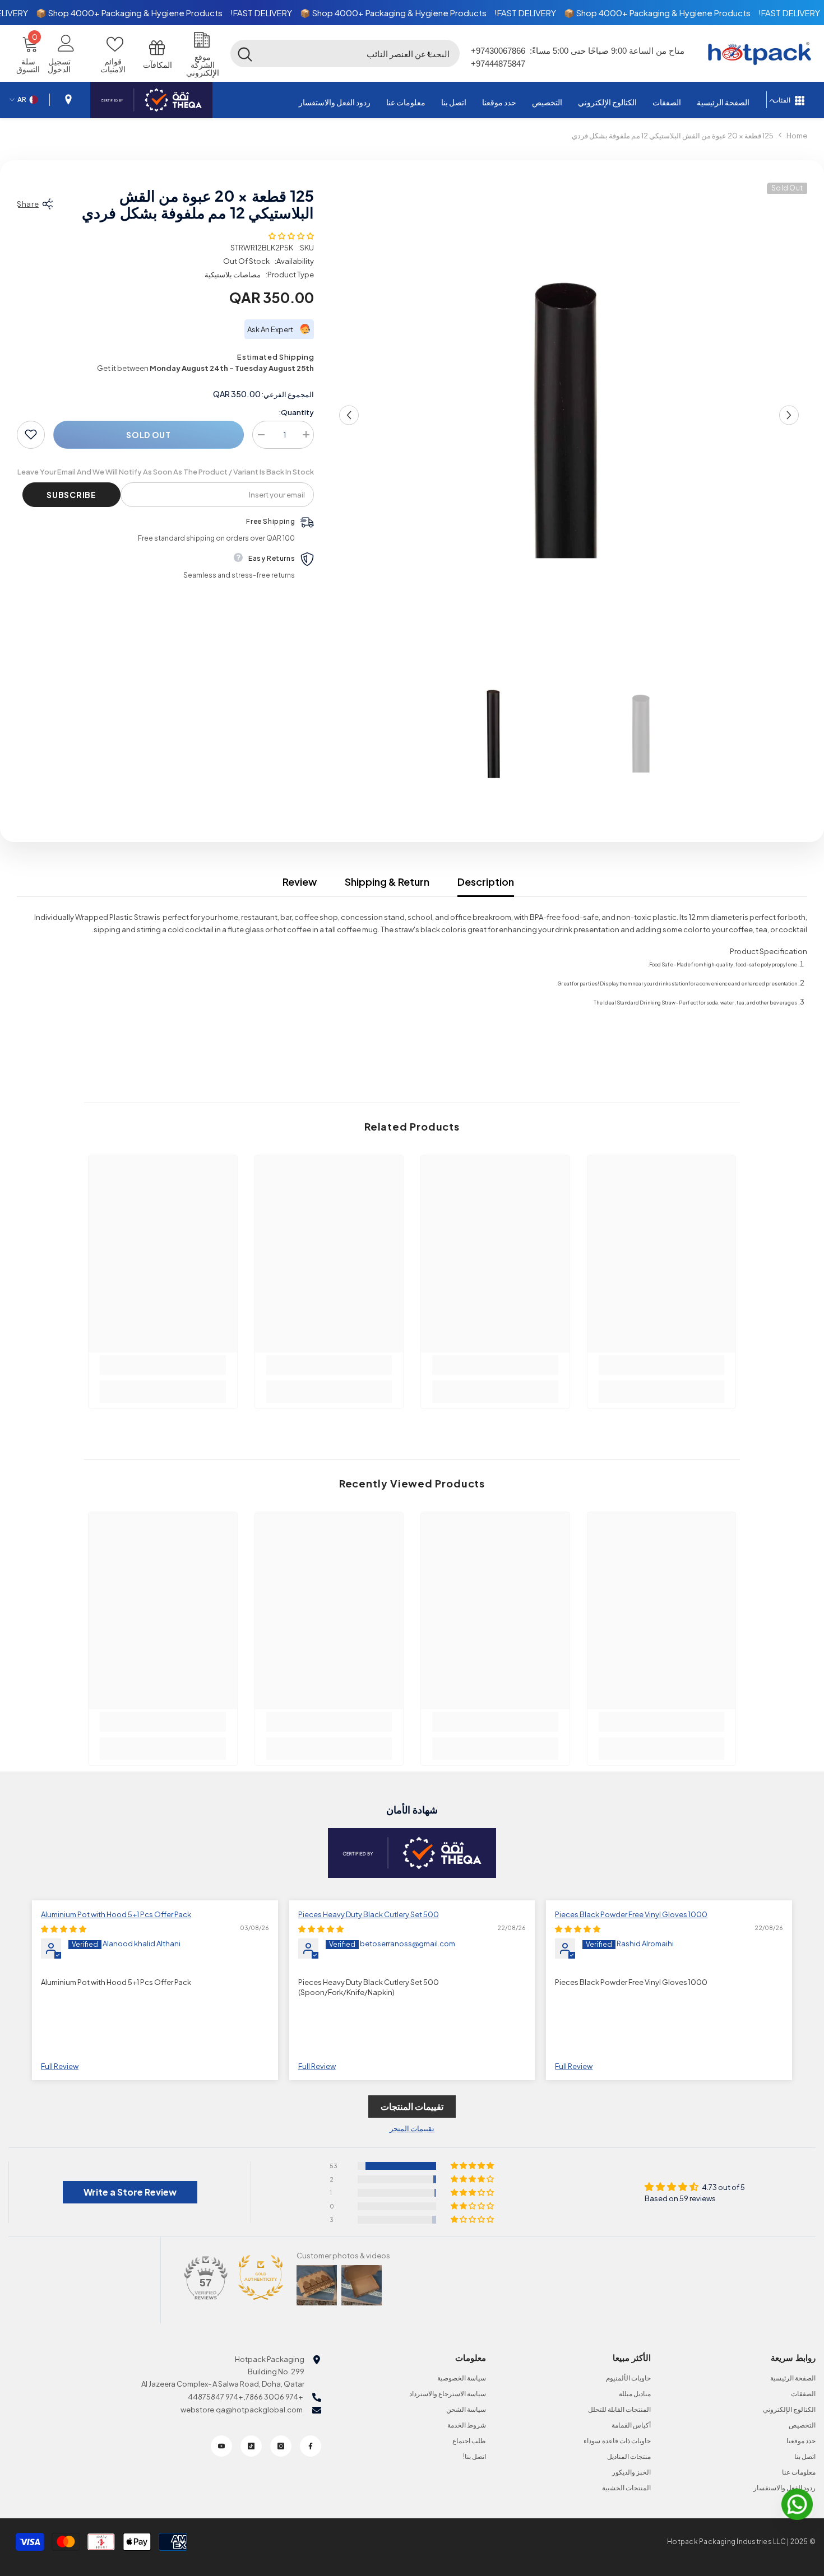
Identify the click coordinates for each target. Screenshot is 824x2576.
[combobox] (360, 53)
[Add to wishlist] (31, 434)
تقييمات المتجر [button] (412, 2128)
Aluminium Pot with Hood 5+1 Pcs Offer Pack (116, 1914)
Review (300, 882)
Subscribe (71, 494)
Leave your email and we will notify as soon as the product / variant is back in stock (166, 471)
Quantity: (296, 412)
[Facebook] (311, 2446)
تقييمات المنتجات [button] (412, 2106)
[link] (662, 1365)
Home (797, 136)
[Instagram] (281, 2446)
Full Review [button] (574, 2066)
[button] (429, 53)
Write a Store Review (130, 2192)
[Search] (345, 53)
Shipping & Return (387, 882)
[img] (578, 1929)
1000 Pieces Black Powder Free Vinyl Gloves (631, 1914)
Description (486, 882)
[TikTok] (251, 2446)
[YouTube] (221, 2446)
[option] (569, 415)
